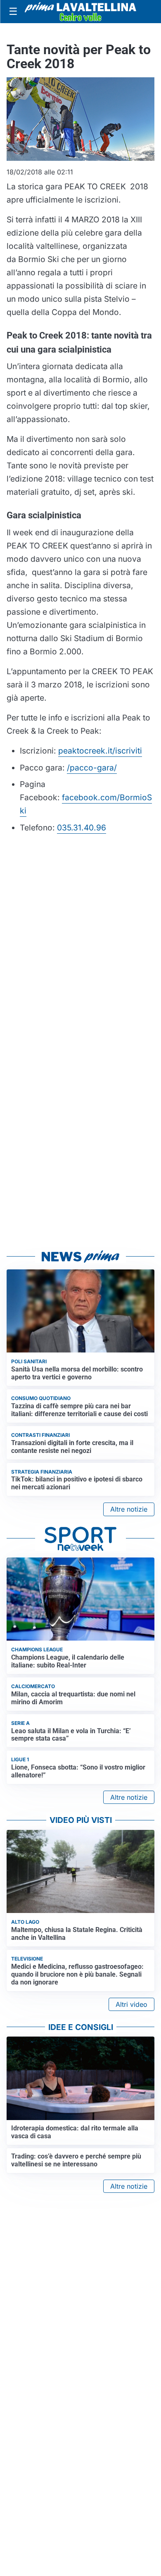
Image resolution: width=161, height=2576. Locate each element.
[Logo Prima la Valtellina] (80, 11)
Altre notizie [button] (129, 1509)
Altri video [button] (131, 2004)
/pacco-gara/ (92, 768)
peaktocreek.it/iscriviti (100, 751)
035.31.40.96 (82, 828)
